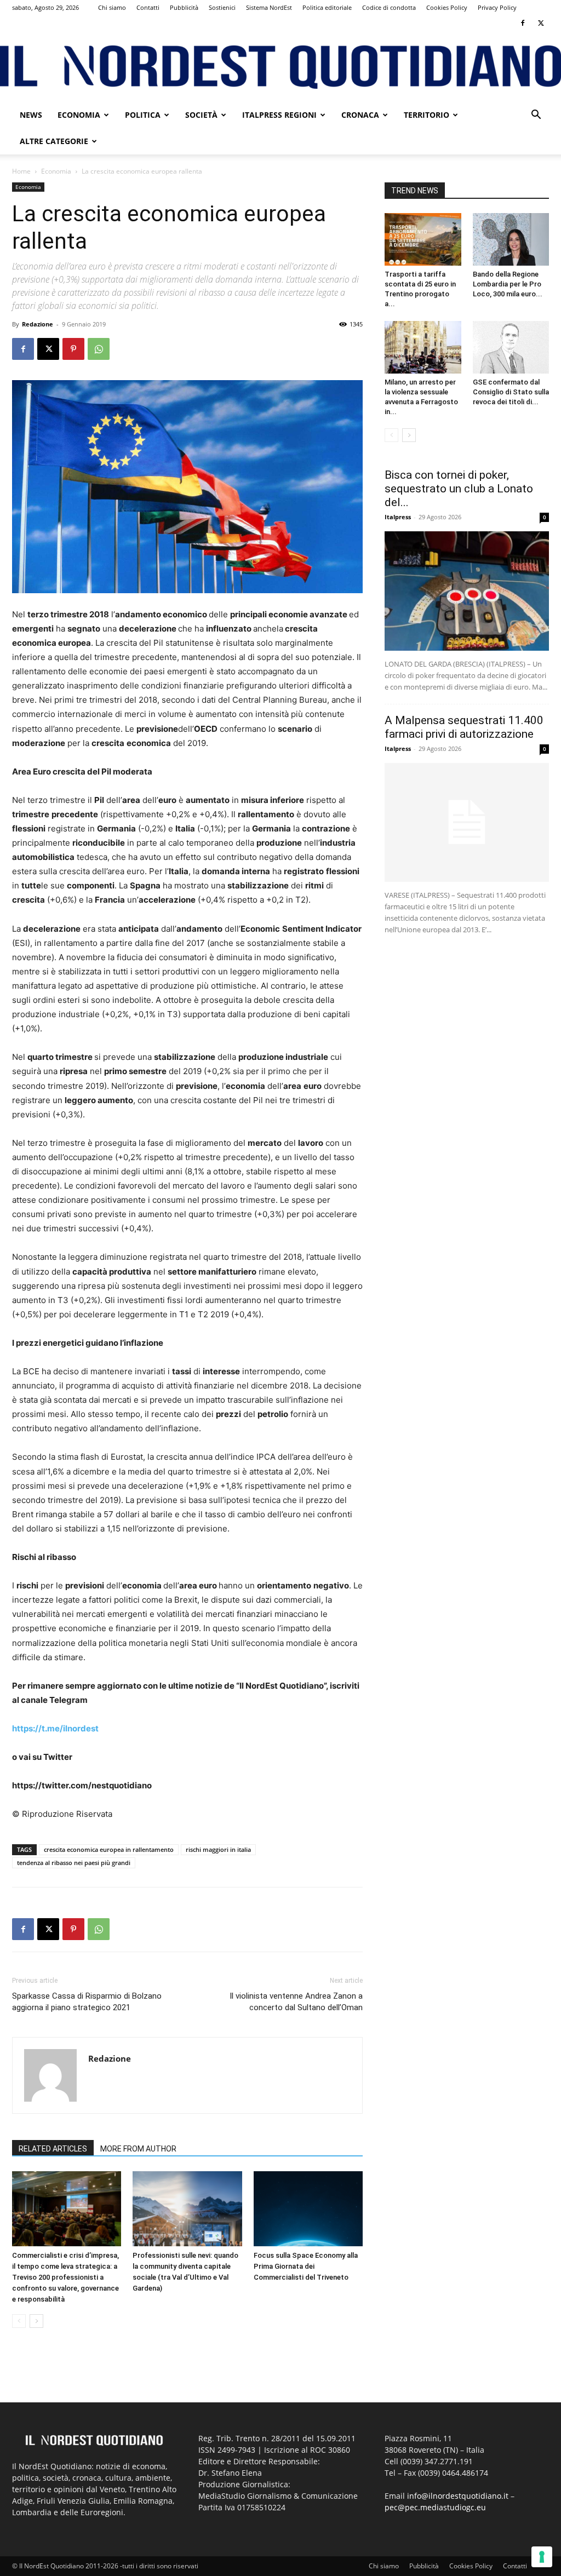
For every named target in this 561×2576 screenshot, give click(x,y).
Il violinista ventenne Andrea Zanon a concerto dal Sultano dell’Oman (296, 2002)
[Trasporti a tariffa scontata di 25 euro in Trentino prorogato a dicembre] (423, 239)
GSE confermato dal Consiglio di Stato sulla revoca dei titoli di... (511, 392)
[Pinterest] (73, 349)
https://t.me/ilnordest (55, 1728)
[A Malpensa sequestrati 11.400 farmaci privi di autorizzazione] (467, 823)
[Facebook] (523, 23)
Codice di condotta (389, 7)
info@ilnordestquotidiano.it (458, 2496)
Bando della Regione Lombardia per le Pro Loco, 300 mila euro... (508, 284)
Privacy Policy (497, 7)
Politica (143, 115)
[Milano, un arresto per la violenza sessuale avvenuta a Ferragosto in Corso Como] (423, 347)
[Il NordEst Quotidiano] (280, 67)
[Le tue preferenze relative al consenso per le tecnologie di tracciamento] (542, 2557)
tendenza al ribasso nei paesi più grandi (74, 1863)
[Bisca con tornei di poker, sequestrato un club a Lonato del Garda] (467, 591)
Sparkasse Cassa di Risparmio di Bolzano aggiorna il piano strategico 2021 (87, 2002)
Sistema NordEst (269, 7)
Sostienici (222, 7)
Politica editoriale (327, 7)
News (31, 115)
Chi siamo (112, 7)
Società (201, 115)
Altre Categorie (54, 141)
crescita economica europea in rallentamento (109, 1849)
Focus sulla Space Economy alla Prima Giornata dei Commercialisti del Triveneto (306, 2266)
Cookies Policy (447, 7)
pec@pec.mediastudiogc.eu (435, 2507)
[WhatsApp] (99, 349)
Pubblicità (184, 7)
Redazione (38, 324)
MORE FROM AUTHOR (138, 2149)
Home (21, 171)
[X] (541, 23)
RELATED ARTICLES (53, 2149)
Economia (79, 115)
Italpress (398, 517)
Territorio (427, 115)
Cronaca (360, 115)
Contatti (148, 7)
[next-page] (36, 2321)
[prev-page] (19, 2321)
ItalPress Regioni (279, 115)
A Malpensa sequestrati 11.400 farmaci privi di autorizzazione (464, 727)
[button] (536, 116)
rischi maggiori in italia (218, 1849)
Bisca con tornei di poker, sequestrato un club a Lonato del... (459, 489)
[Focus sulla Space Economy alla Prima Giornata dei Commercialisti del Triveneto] (308, 2209)
